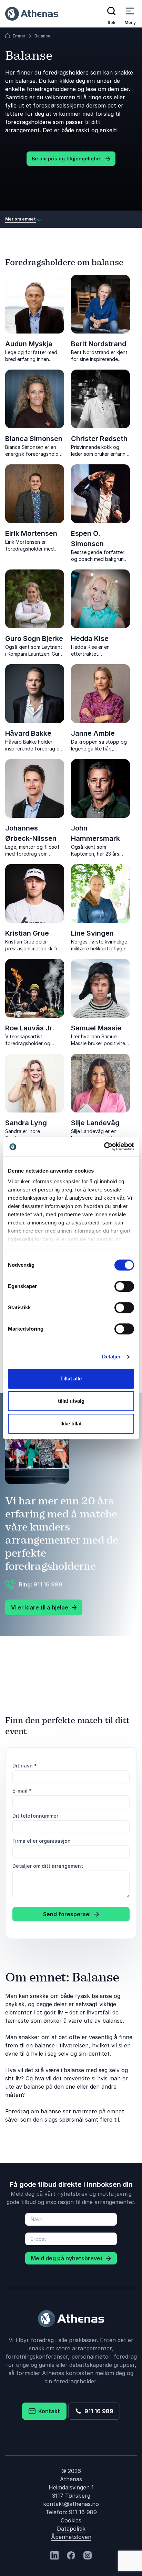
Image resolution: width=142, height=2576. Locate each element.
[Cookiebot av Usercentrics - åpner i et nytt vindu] (104, 1146)
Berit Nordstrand (99, 344)
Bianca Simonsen (34, 439)
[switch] (124, 1286)
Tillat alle (71, 1379)
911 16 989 (98, 2411)
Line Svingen (92, 933)
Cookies (71, 2520)
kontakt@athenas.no (71, 2504)
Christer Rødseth (99, 439)
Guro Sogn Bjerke (34, 639)
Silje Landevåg (95, 1123)
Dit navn (25, 1766)
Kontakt (48, 2411)
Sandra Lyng (26, 1123)
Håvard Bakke (28, 733)
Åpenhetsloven (71, 2537)
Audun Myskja (29, 344)
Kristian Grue (27, 933)
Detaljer (111, 1357)
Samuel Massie (96, 1028)
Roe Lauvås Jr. (30, 1028)
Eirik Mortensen (31, 533)
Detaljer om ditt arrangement (48, 1866)
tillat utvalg (71, 1401)
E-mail (22, 1791)
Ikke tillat (71, 1423)
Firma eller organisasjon (42, 1841)
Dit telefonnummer (35, 1816)
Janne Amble (93, 733)
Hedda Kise (90, 639)
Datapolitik (71, 2529)
